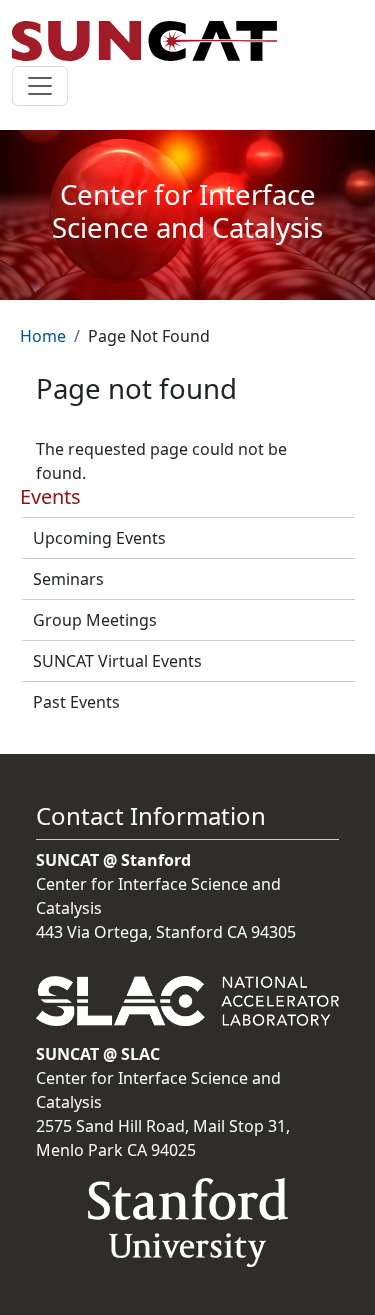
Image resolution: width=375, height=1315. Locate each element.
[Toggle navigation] (40, 86)
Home (43, 336)
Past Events (76, 702)
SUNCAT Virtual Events (117, 661)
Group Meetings (95, 620)
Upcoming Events (99, 538)
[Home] (152, 41)
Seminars (68, 579)
